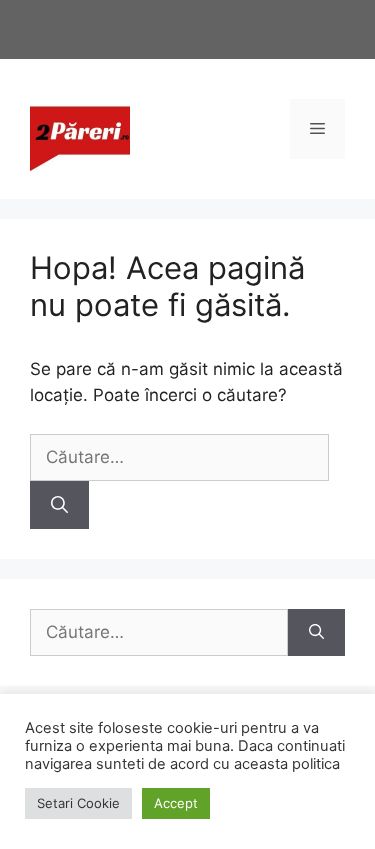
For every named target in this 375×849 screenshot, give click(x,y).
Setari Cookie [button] (78, 803)
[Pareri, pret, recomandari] (80, 128)
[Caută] (59, 505)
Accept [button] (176, 803)
